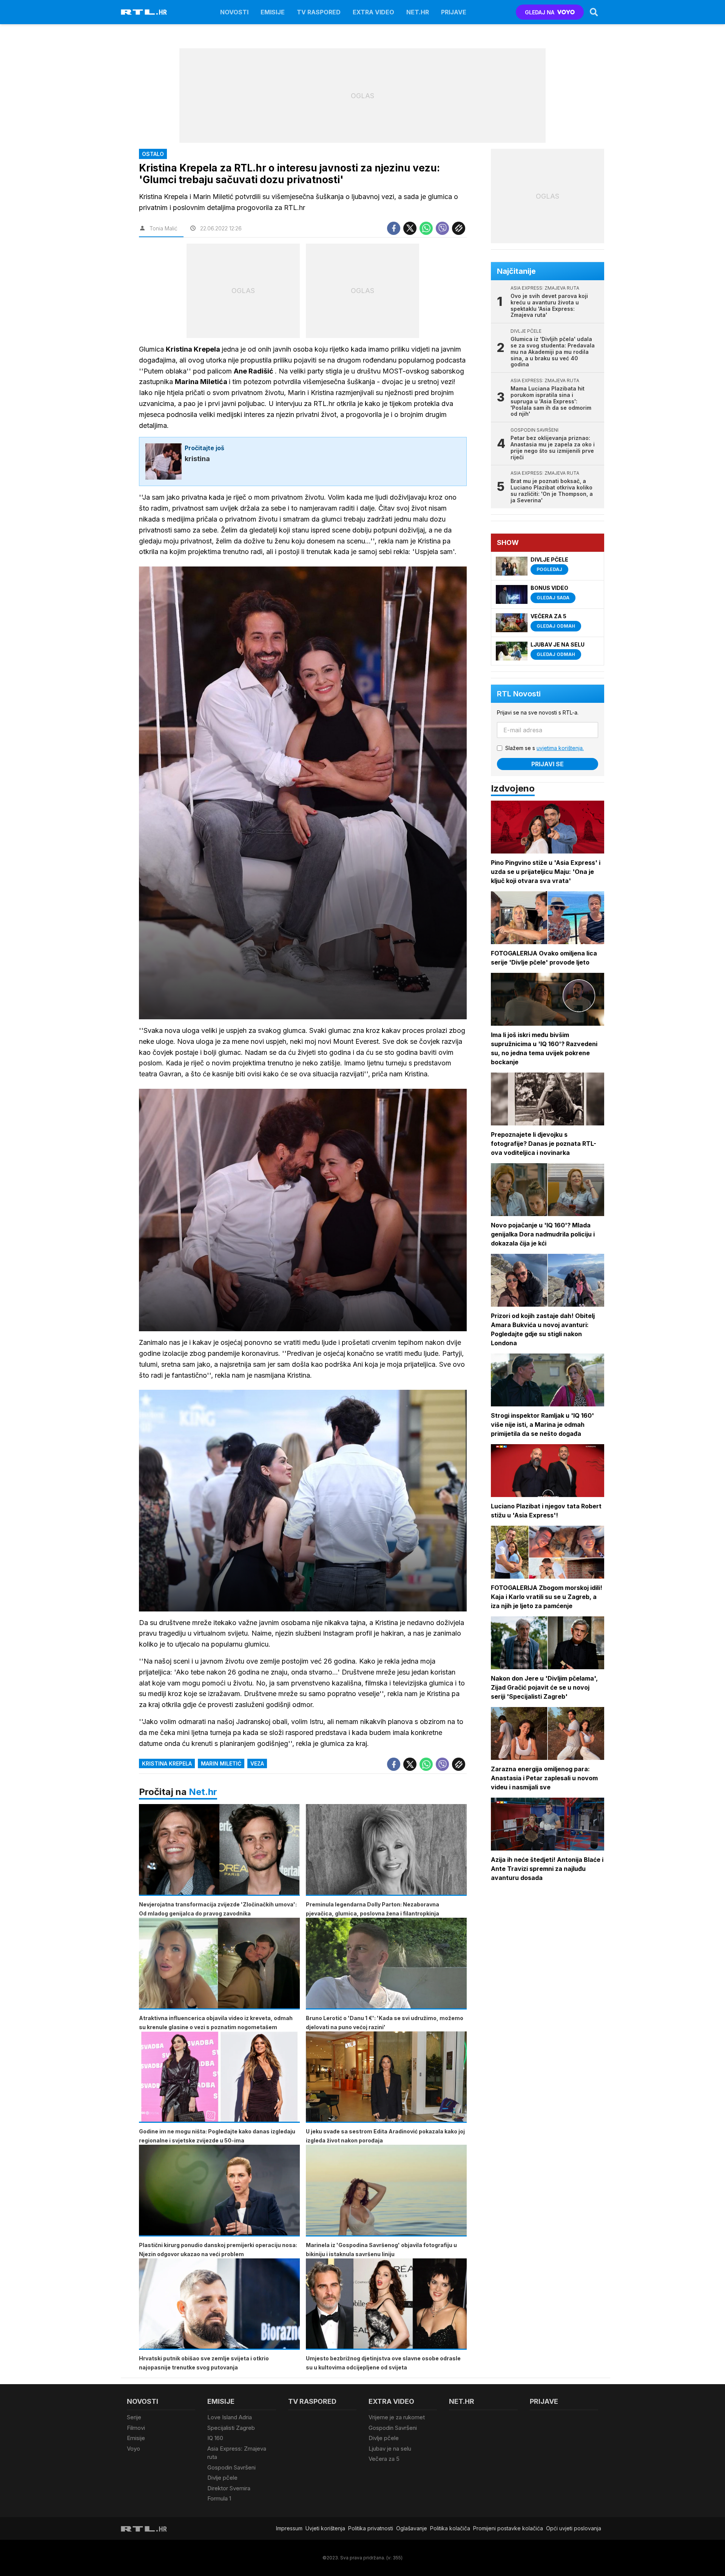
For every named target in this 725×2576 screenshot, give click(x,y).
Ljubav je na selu (390, 2449)
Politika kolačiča (450, 2528)
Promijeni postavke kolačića (508, 2528)
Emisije (273, 12)
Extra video (373, 12)
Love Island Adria (230, 2417)
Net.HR (418, 12)
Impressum (289, 2528)
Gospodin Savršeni (231, 2467)
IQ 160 (215, 2438)
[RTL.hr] (144, 12)
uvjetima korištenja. (560, 748)
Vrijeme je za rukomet (397, 2417)
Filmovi (136, 2428)
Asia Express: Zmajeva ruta (237, 2453)
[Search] (594, 12)
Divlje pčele (222, 2478)
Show (508, 543)
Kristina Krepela (167, 1763)
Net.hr (203, 1792)
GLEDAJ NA (540, 12)
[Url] (459, 228)
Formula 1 (219, 2498)
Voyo (133, 2449)
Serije (134, 2417)
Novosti (234, 12)
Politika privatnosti (371, 2528)
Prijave (454, 12)
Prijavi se (548, 764)
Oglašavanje (412, 2528)
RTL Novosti (519, 694)
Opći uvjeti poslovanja (574, 2528)
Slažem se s (545, 748)
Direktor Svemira (229, 2488)
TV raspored (319, 12)
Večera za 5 (384, 2459)
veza (257, 1763)
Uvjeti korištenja (325, 2528)
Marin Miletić (221, 1763)
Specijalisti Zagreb (231, 2428)
